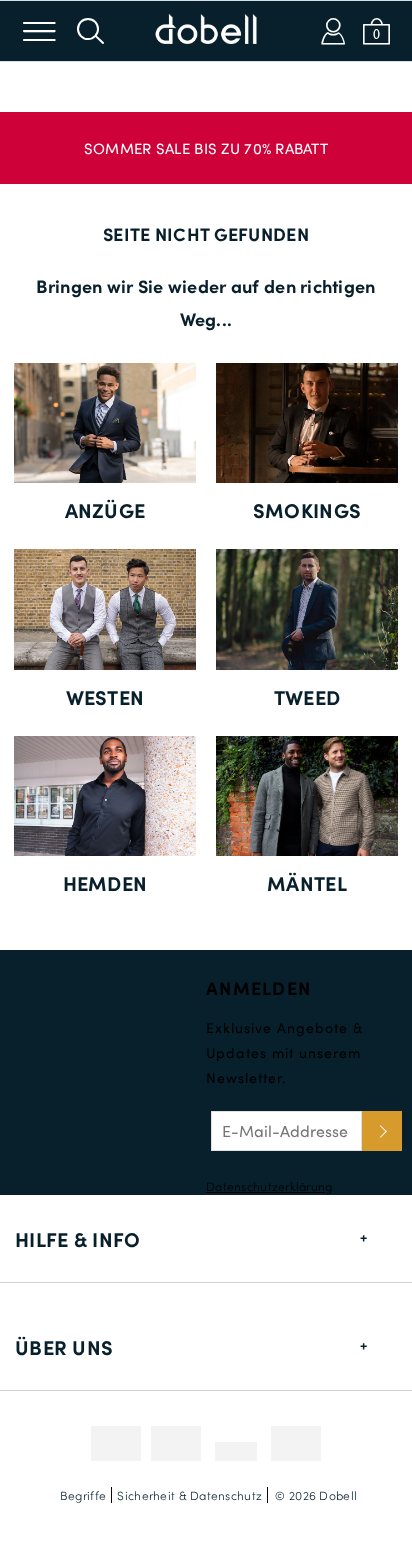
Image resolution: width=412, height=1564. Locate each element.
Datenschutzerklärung (269, 1186)
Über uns (64, 1347)
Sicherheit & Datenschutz (189, 1495)
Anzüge (105, 510)
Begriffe (83, 1495)
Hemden (105, 883)
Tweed (307, 697)
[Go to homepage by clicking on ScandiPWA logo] (206, 31)
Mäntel (307, 883)
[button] (206, 138)
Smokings (307, 510)
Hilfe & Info (77, 1239)
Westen (105, 697)
